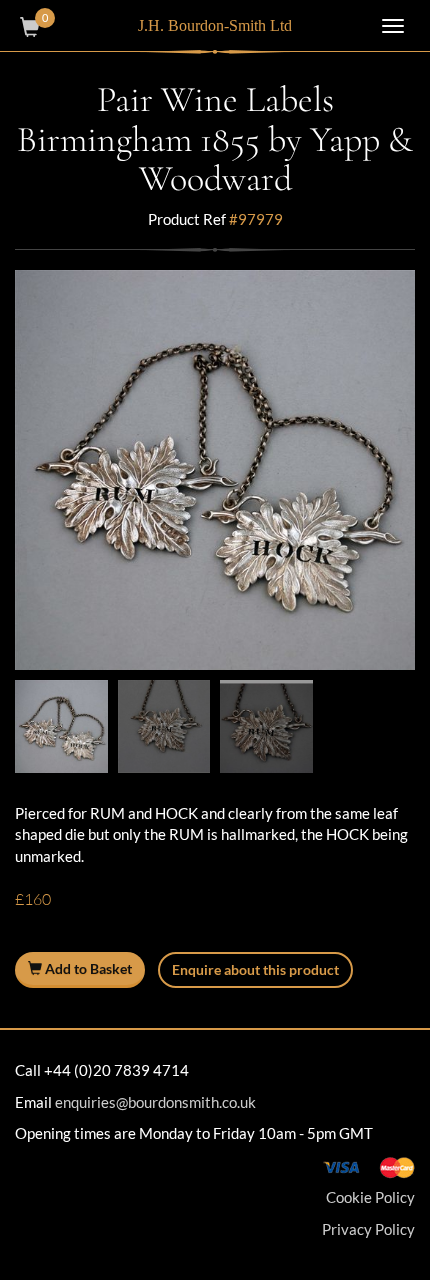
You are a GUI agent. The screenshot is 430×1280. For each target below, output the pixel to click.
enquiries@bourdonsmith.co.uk (155, 1102)
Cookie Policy (370, 1197)
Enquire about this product (255, 969)
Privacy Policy (368, 1229)
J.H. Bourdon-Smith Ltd (215, 25)
